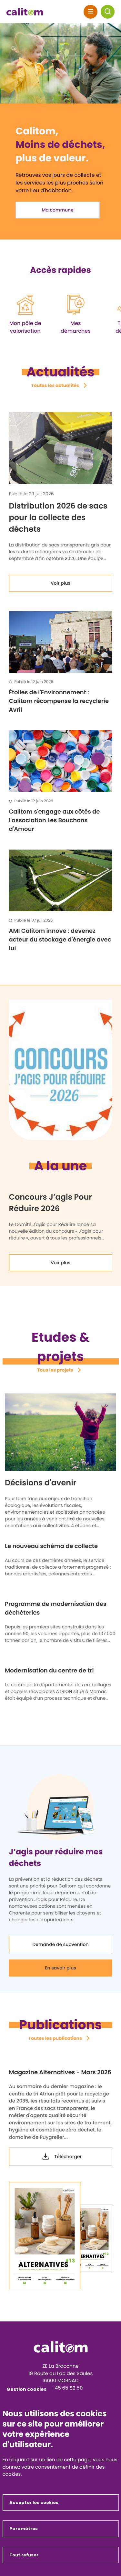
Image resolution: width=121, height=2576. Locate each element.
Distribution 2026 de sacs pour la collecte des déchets (58, 518)
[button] (108, 12)
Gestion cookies (26, 2389)
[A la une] (60, 1070)
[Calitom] (61, 2347)
